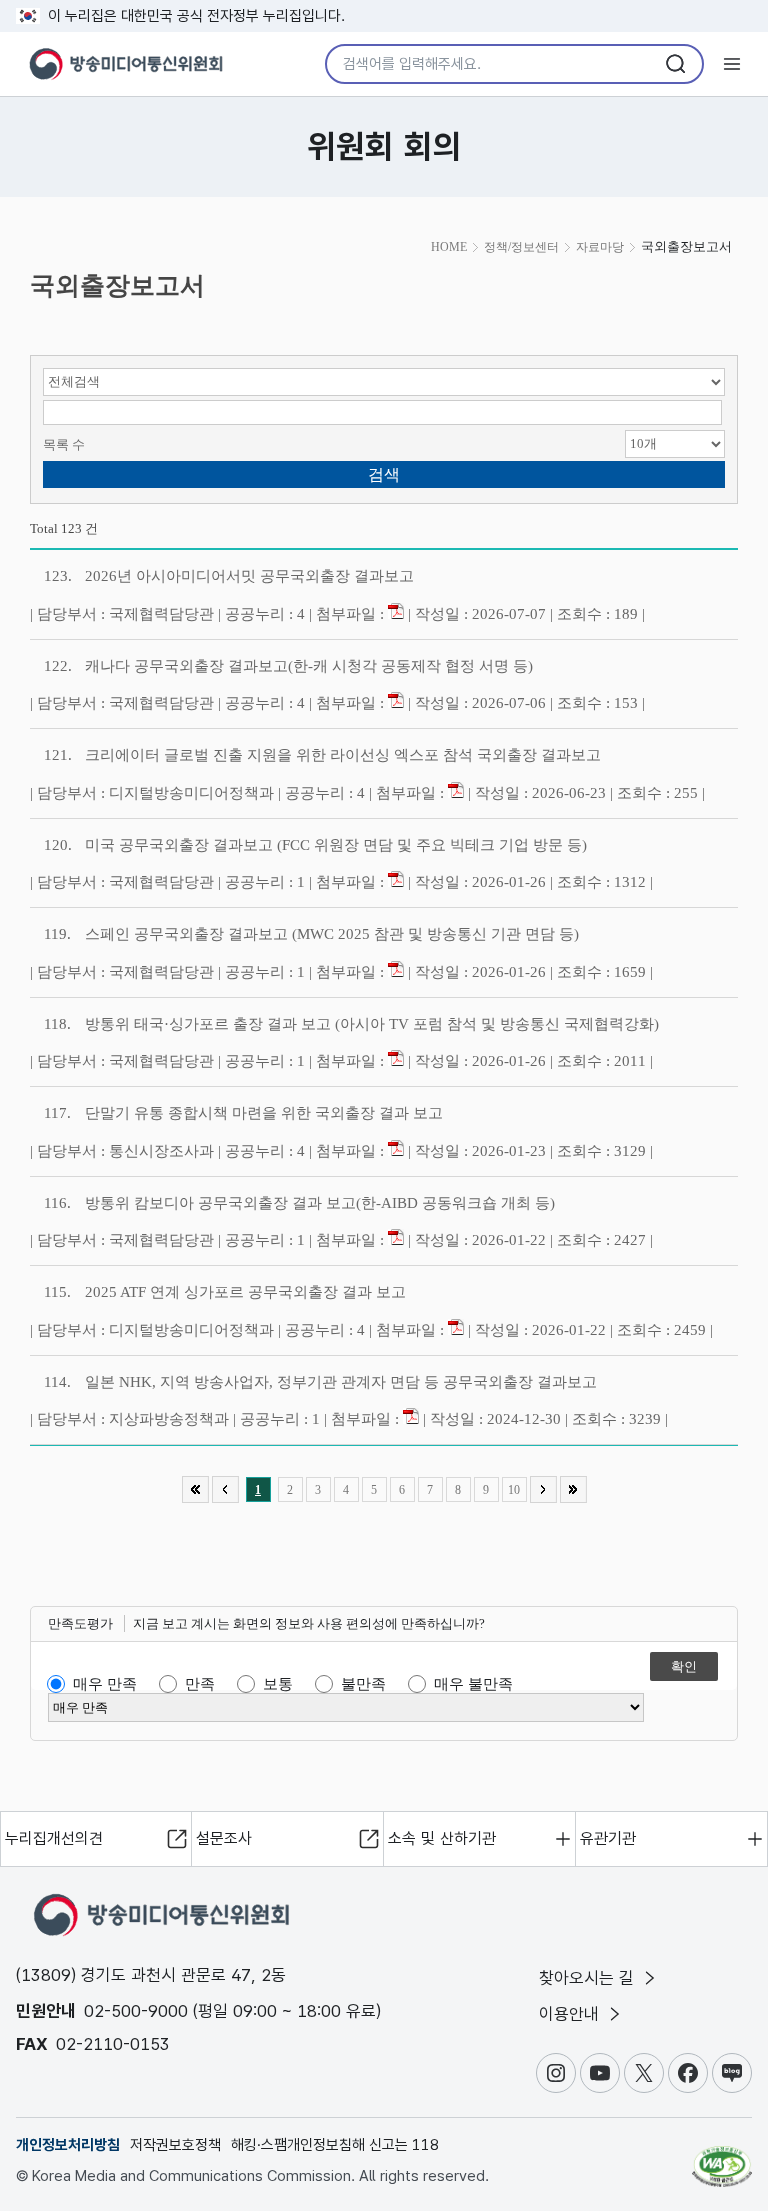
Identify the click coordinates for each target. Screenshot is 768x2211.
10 (514, 1490)
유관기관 (608, 1838)
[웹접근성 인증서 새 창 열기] (722, 2158)
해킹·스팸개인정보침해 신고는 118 (335, 2145)
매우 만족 (105, 1684)
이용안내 (571, 2014)
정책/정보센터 (521, 247)
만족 (200, 1684)
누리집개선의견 (54, 1838)
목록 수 (64, 444)
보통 (278, 1684)
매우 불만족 (473, 1684)
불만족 (363, 1684)
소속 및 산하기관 (442, 1838)
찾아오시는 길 (589, 1978)
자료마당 (600, 247)
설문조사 (224, 1838)
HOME (449, 247)
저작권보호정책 (175, 2145)
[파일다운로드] (396, 614)
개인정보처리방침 (68, 2145)
